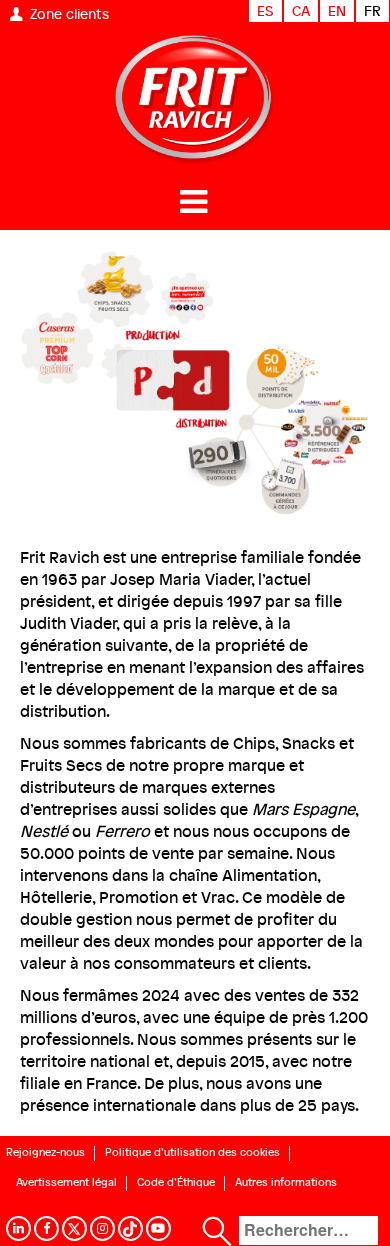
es (265, 10)
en (337, 10)
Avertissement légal (66, 1182)
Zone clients (69, 13)
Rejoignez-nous (45, 1152)
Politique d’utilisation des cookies (192, 1152)
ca (301, 10)
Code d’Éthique (176, 1182)
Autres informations (286, 1182)
